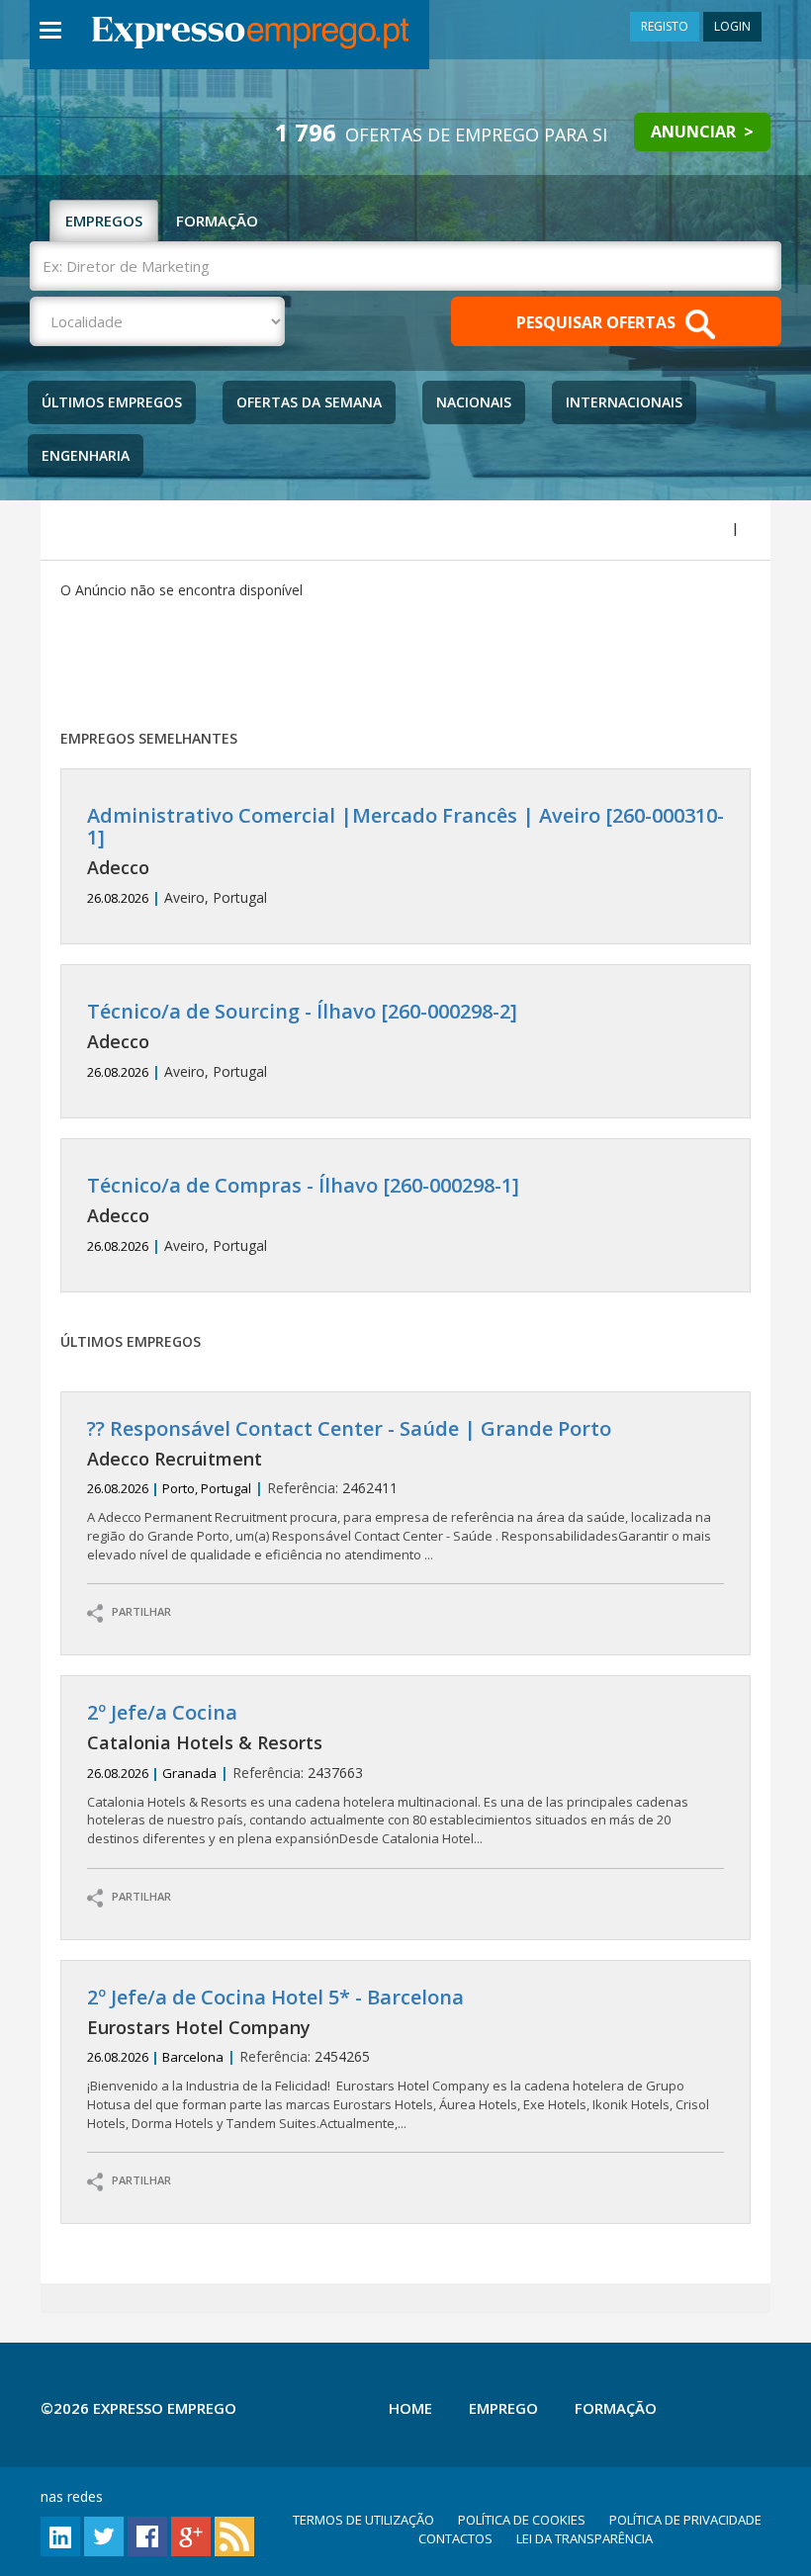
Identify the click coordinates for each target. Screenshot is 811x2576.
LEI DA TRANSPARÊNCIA (585, 2538)
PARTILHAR (137, 1612)
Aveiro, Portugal (405, 856)
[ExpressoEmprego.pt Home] (250, 35)
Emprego (503, 2408)
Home (410, 2408)
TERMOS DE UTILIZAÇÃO (363, 2520)
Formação (616, 2408)
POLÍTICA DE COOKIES (522, 2520)
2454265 (398, 2059)
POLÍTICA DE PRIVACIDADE (685, 2520)
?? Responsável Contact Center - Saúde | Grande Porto (349, 1428)
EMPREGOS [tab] (104, 221)
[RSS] (234, 2535)
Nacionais (474, 402)
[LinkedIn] (60, 2535)
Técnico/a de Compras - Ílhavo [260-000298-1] (303, 1185)
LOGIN (732, 26)
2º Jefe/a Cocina (162, 1712)
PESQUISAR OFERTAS (598, 323)
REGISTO (665, 26)
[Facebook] (147, 2535)
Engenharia (86, 455)
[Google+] (191, 2535)
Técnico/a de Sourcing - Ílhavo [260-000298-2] (302, 1011)
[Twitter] (104, 2535)
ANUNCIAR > (702, 132)
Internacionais (624, 402)
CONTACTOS (455, 2538)
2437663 (388, 1775)
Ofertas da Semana (309, 402)
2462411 (399, 1491)
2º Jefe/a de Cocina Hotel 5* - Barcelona (275, 1997)
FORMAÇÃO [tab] (217, 221)
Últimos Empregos (112, 402)
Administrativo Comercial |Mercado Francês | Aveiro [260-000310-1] (405, 826)
